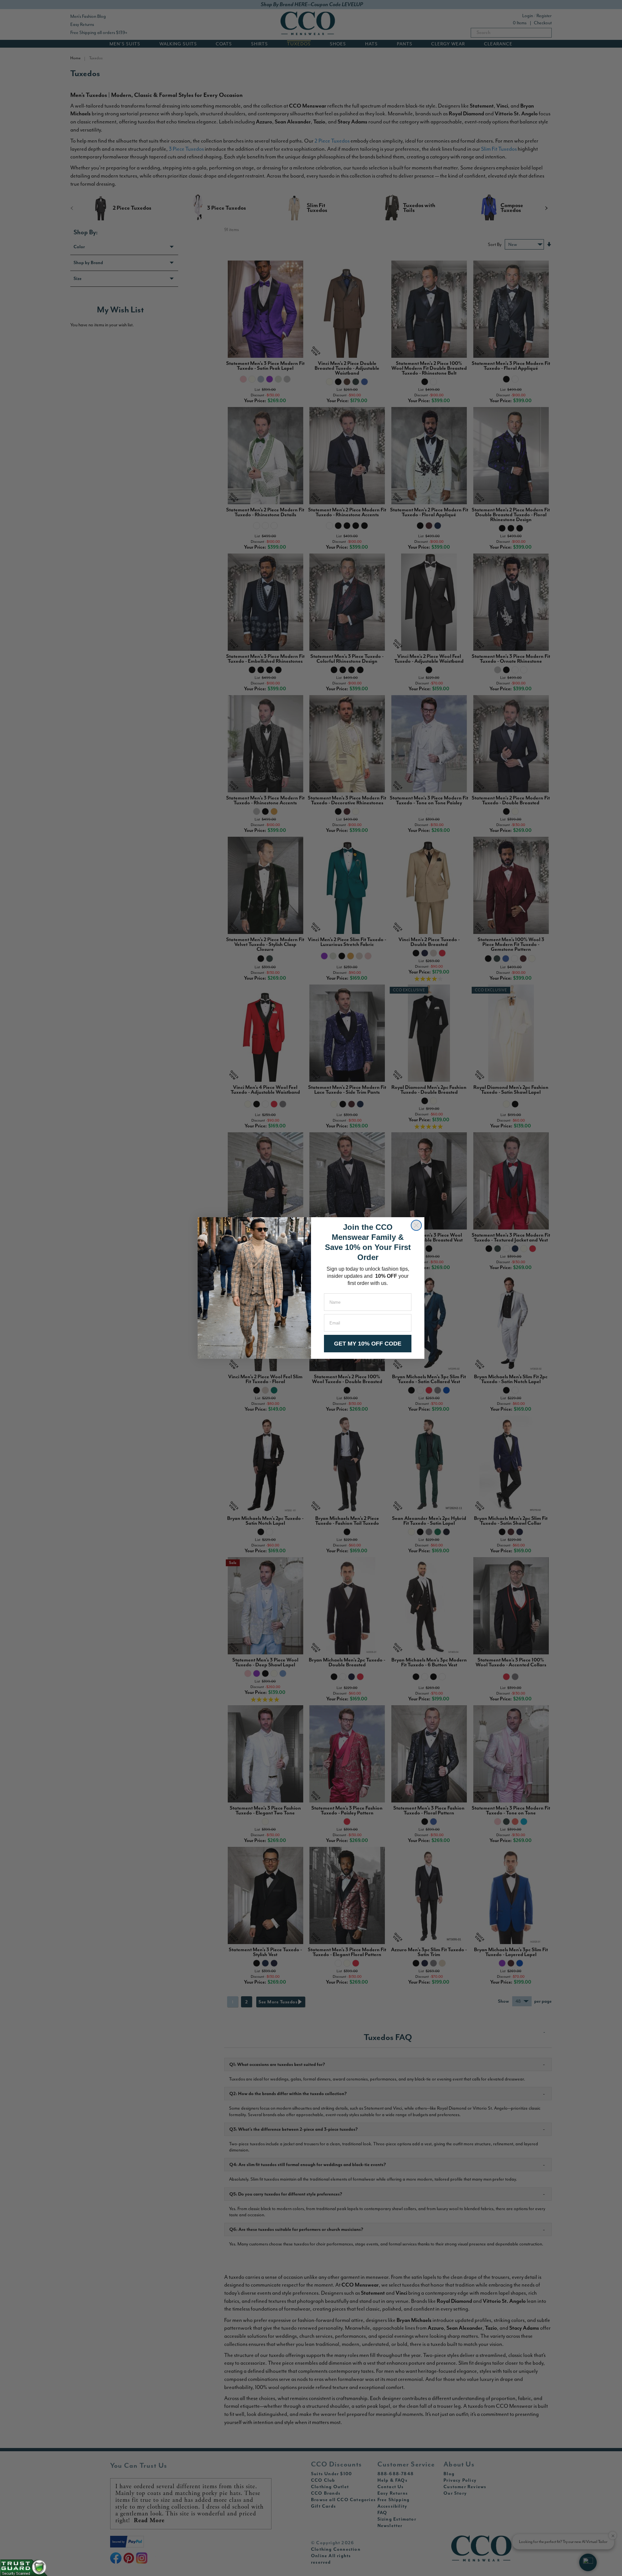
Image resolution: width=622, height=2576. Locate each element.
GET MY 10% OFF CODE (368, 1344)
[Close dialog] (416, 1225)
